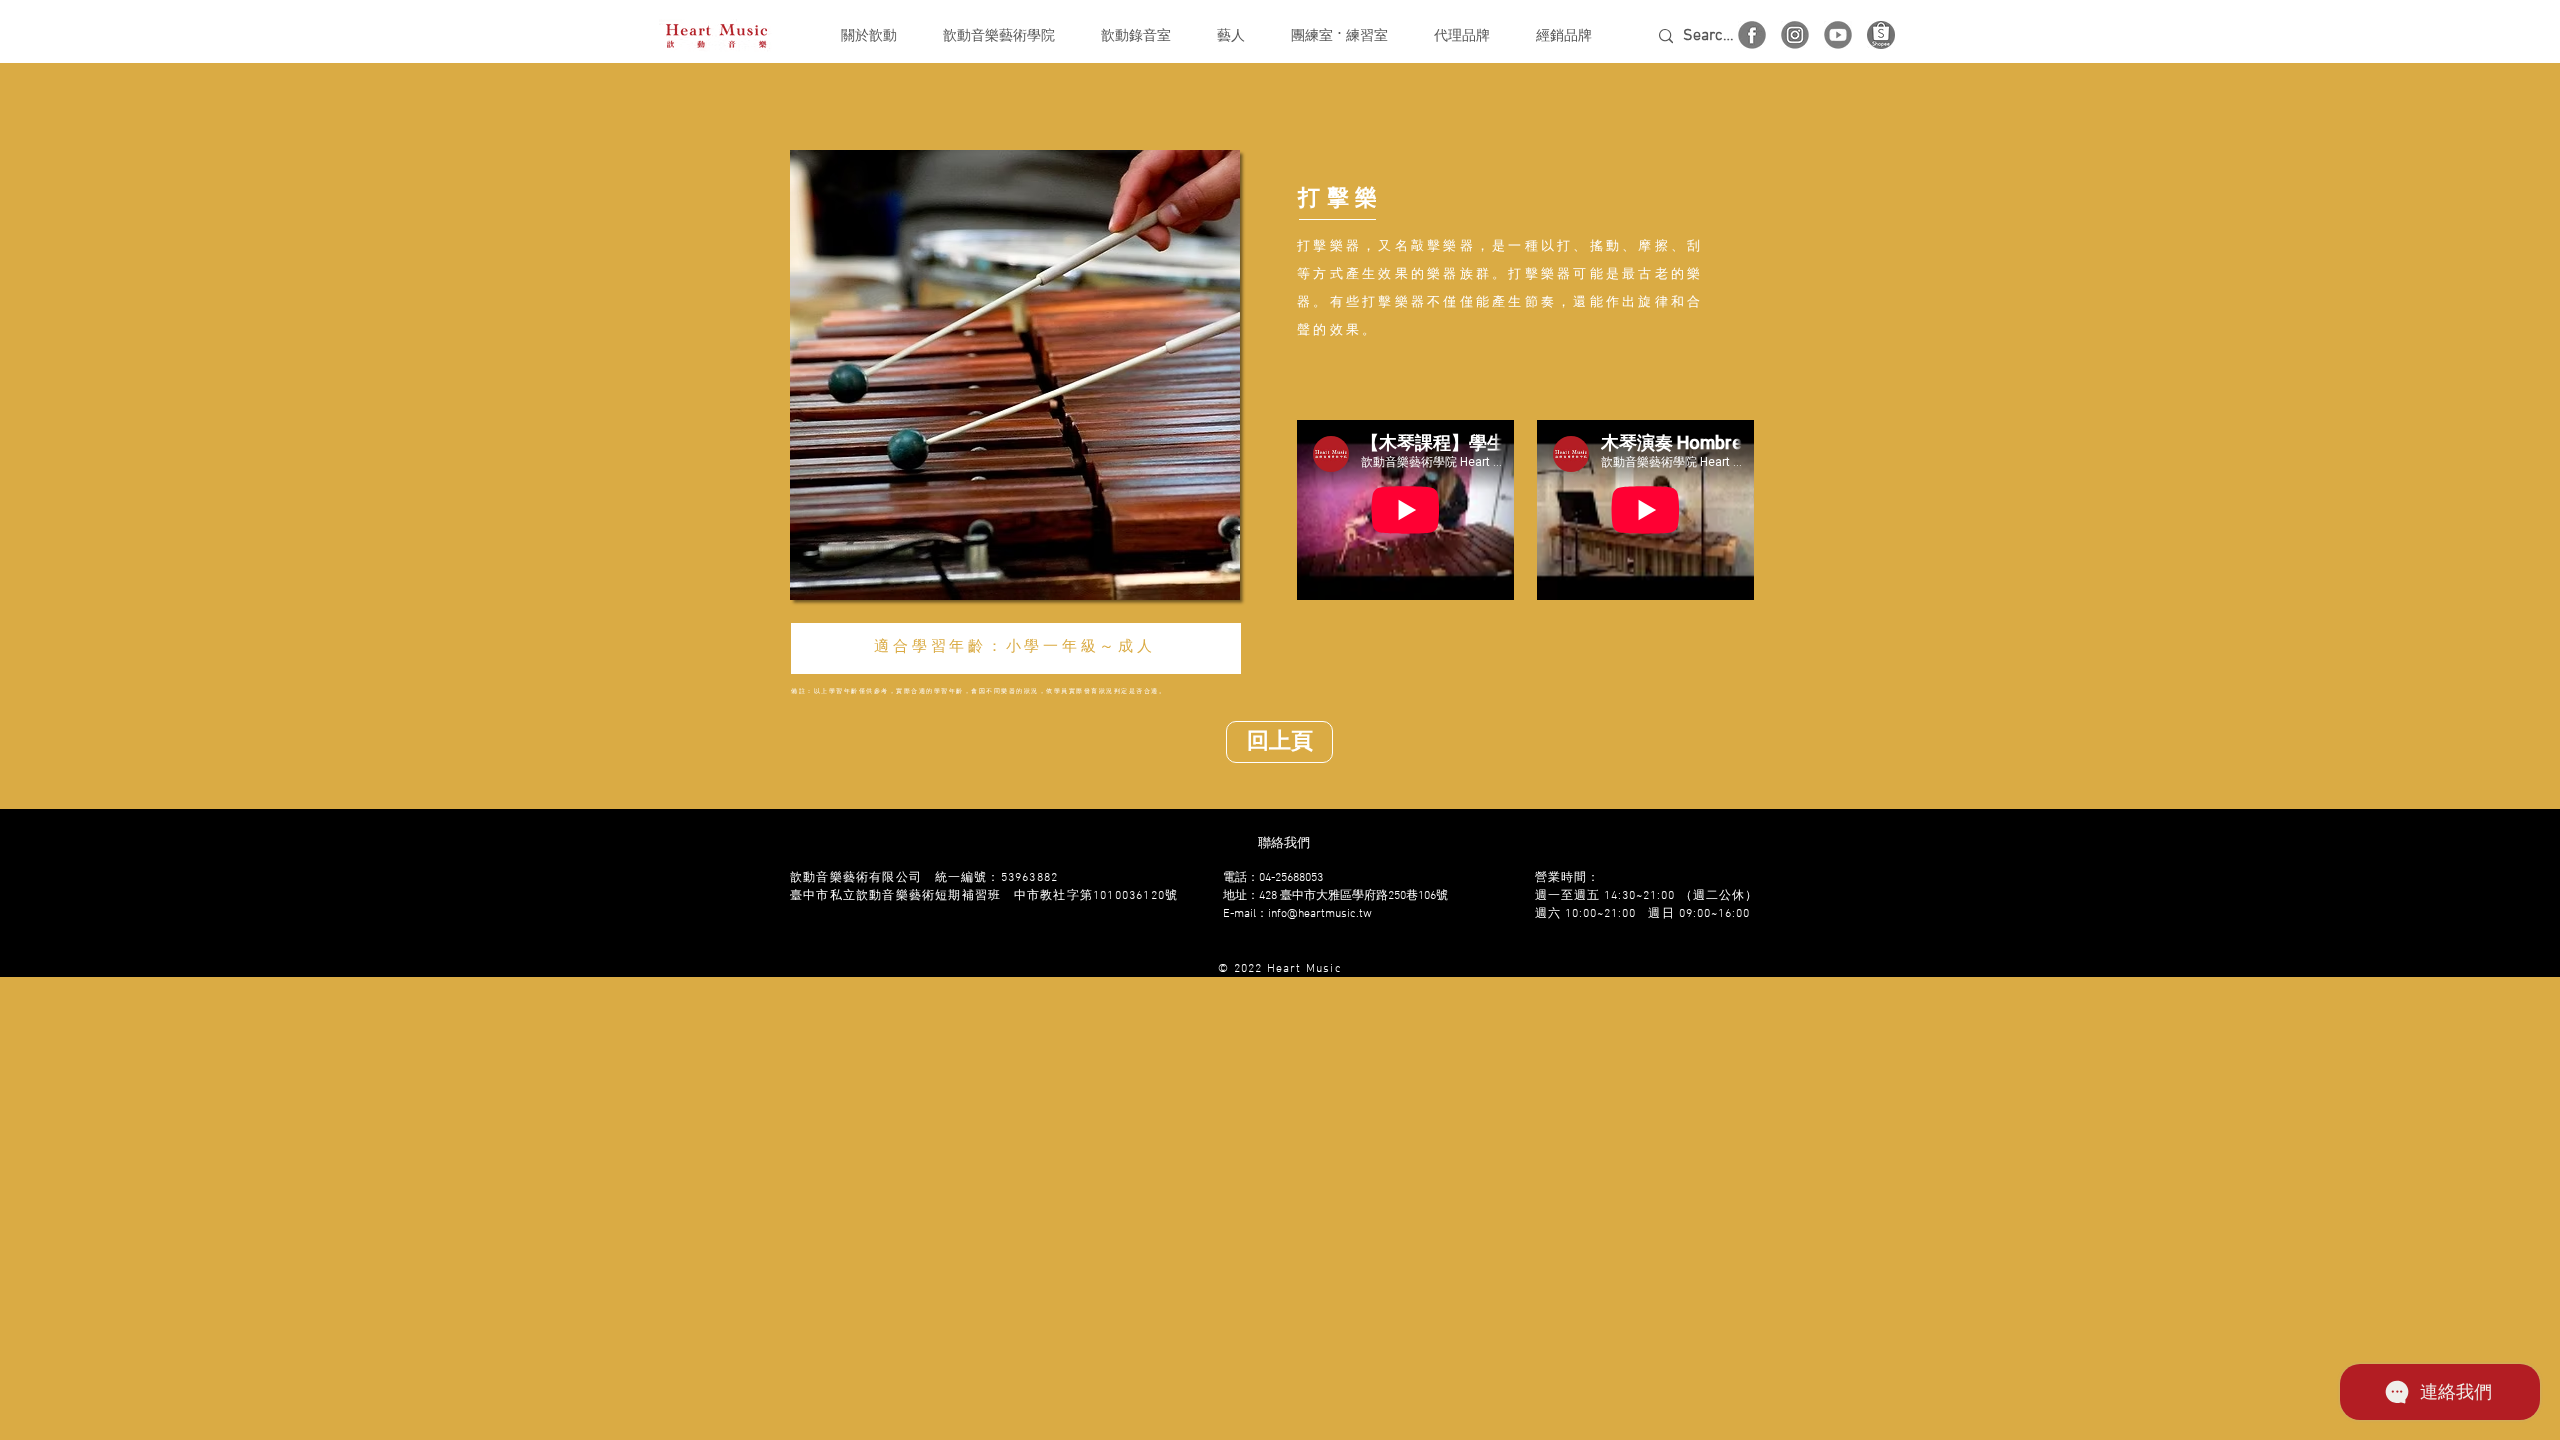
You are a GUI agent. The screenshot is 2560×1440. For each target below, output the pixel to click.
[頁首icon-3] (1838, 35)
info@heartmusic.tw (1320, 914)
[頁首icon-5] (1881, 35)
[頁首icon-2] (1795, 35)
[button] (869, 36)
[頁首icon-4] (1752, 35)
